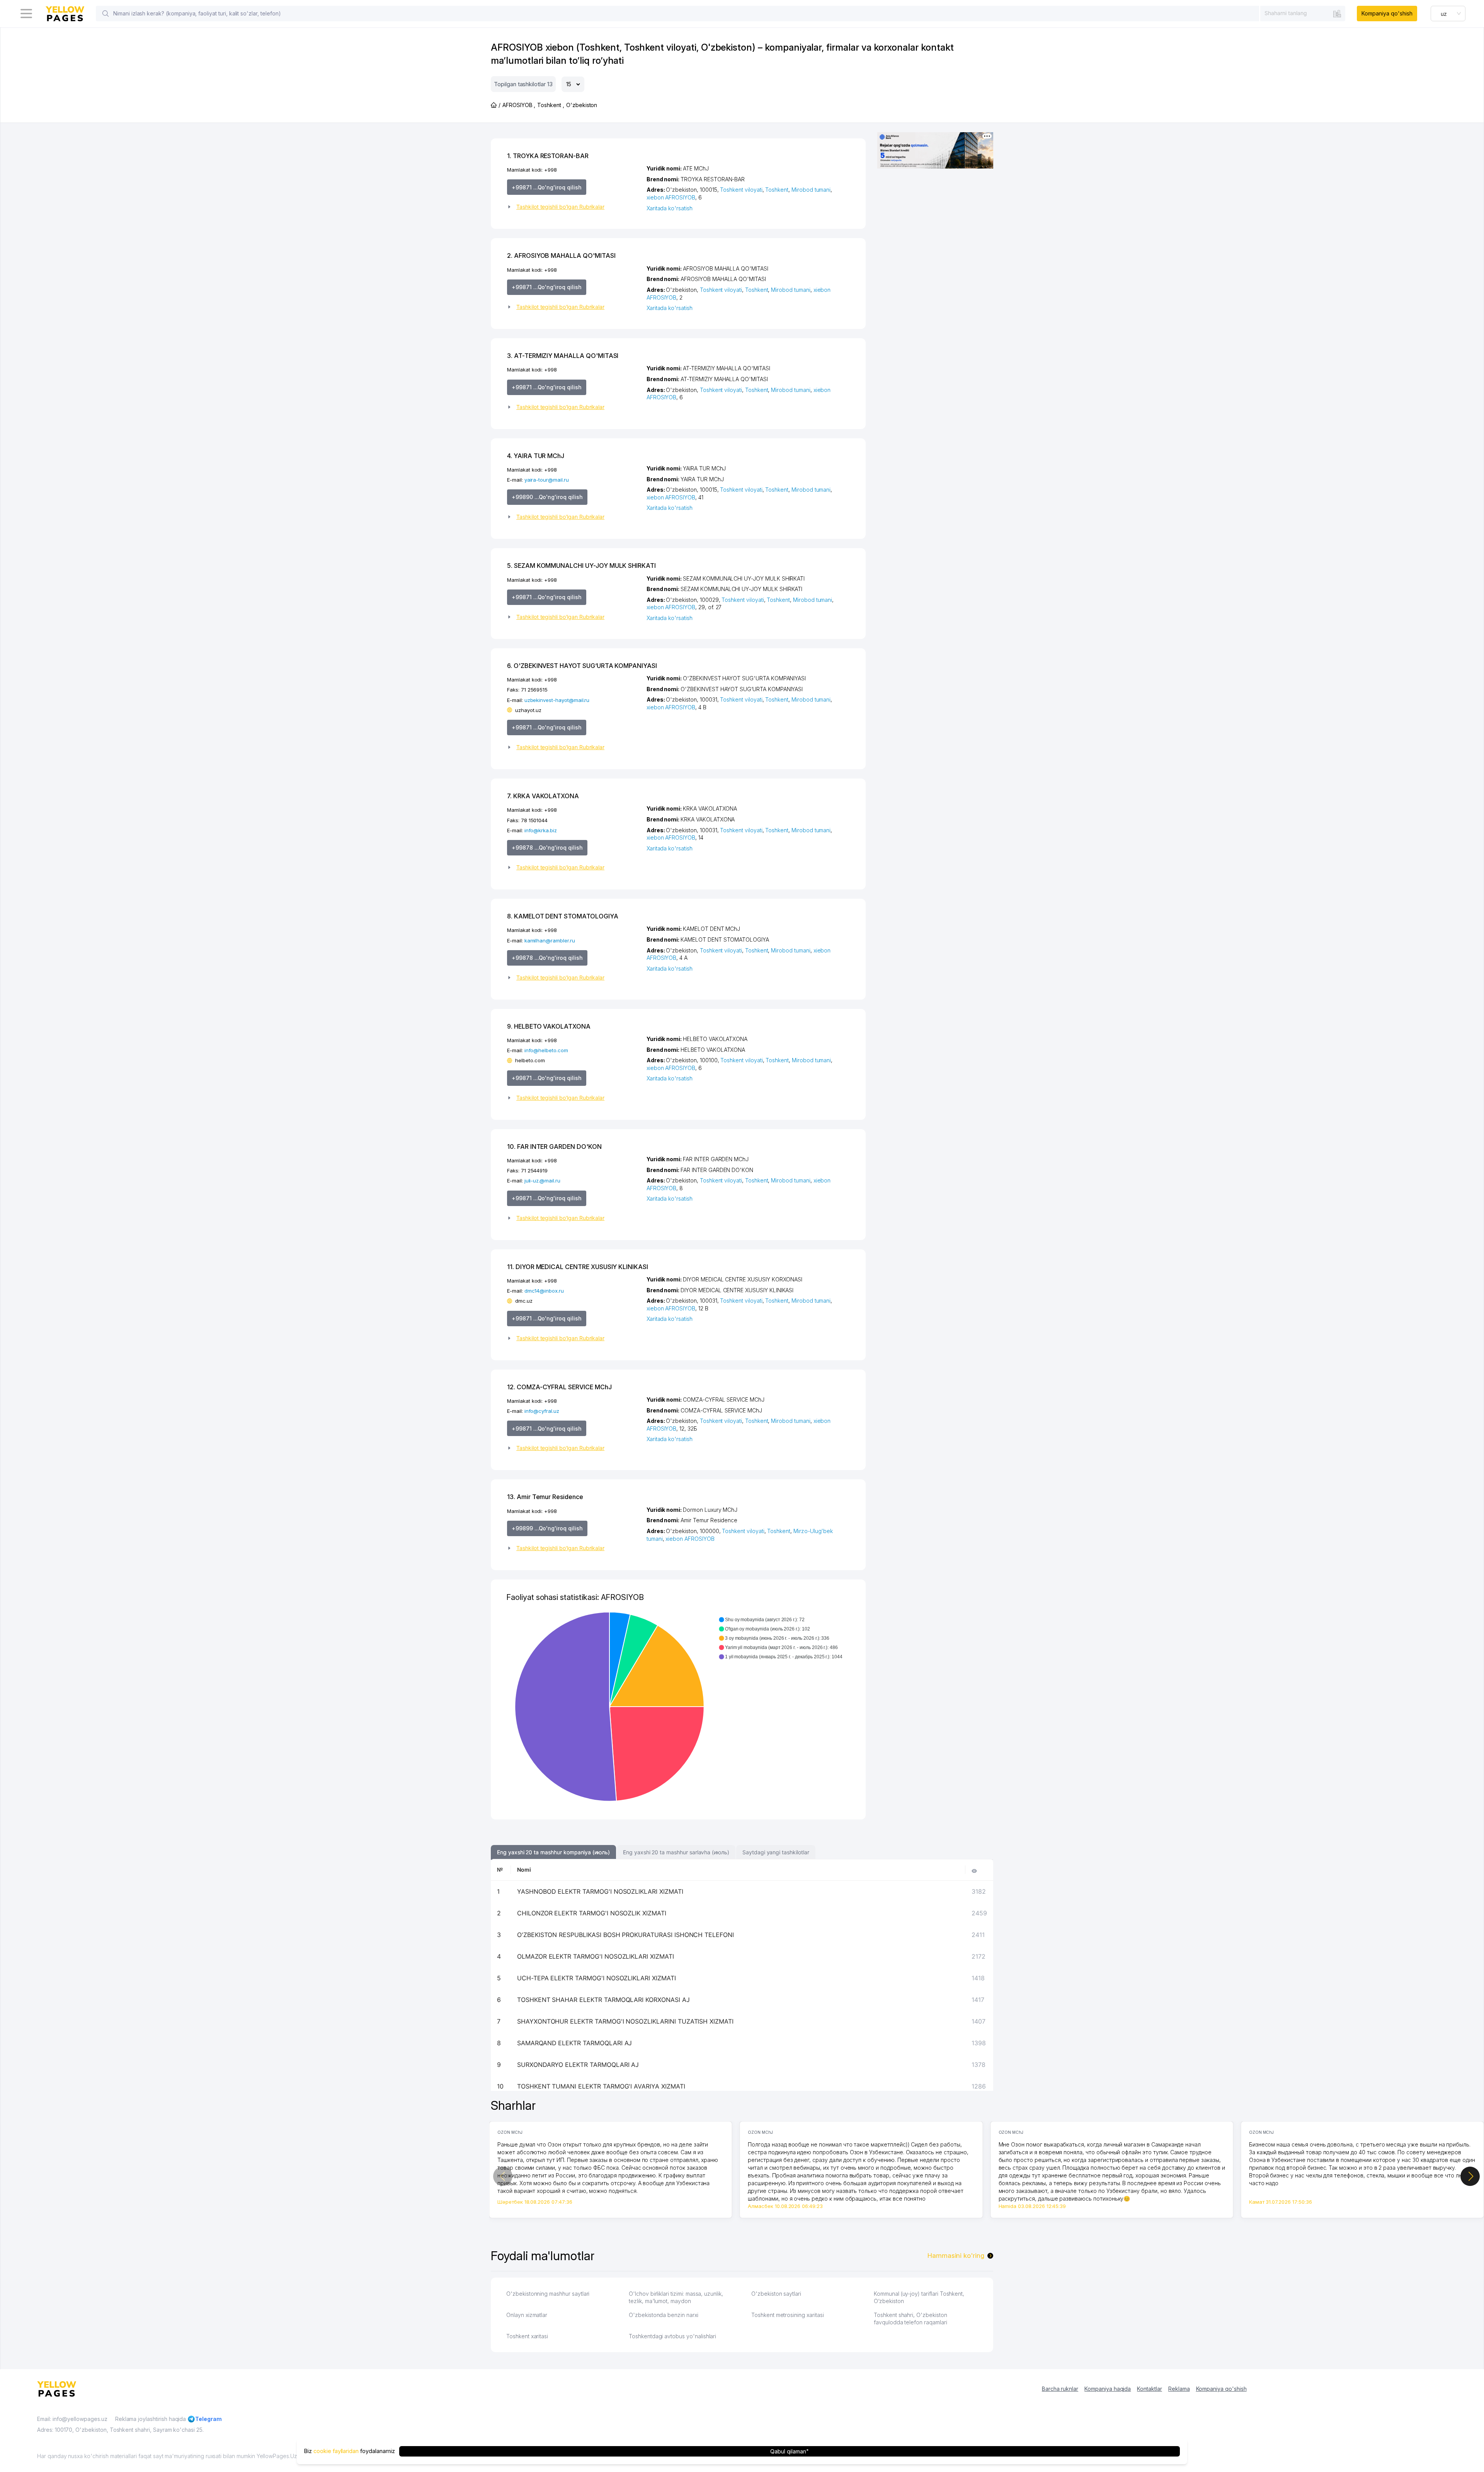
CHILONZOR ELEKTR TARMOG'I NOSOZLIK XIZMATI (592, 1913)
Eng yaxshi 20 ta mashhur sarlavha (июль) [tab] (676, 1852)
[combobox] (1303, 13)
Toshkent (777, 190)
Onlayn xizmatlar (527, 2315)
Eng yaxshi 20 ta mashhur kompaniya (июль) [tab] (553, 1852)
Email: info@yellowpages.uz (72, 2419)
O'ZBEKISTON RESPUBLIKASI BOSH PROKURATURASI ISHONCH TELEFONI (625, 1935)
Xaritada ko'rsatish (670, 208)
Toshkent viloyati (741, 190)
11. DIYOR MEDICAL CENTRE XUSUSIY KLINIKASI (578, 1267)
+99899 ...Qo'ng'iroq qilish (547, 1528)
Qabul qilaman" (789, 2451)
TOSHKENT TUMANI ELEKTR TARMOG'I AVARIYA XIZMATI (601, 2086)
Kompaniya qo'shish (1387, 13)
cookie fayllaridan (336, 2451)
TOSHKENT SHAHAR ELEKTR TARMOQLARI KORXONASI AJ (603, 2000)
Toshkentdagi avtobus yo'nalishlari (672, 2336)
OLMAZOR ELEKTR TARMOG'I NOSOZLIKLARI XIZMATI (596, 1956)
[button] (574, 207)
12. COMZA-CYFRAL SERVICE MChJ (559, 1387)
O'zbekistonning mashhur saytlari (548, 2294)
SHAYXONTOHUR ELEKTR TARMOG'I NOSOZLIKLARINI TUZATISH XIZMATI (625, 2021)
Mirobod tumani (811, 190)
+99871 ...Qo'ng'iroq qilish (547, 187)
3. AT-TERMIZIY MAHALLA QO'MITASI (563, 356)
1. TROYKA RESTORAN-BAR (548, 156)
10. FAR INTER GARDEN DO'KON (554, 1147)
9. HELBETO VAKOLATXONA (549, 1026)
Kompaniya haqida (1108, 2389)
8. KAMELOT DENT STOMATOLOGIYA (563, 916)
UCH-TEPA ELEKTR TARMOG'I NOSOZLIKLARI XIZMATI (596, 1978)
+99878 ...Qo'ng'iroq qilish (547, 848)
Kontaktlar (1150, 2389)
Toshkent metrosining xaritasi (788, 2315)
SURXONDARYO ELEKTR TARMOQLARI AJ (578, 2065)
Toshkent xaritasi (527, 2336)
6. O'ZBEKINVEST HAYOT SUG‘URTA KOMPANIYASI (582, 666)
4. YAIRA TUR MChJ (536, 456)
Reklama (1179, 2389)
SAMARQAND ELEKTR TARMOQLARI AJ (575, 2043)
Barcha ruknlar (1060, 2389)
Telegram (208, 2419)
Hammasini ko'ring (956, 2256)
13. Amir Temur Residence (545, 1497)
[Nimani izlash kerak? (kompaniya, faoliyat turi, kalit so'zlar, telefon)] (106, 14)
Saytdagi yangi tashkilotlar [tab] (776, 1852)
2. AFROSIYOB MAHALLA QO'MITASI (561, 256)
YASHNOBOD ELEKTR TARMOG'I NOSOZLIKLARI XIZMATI (600, 1891)
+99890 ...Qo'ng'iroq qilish (547, 497)
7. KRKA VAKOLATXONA (543, 796)
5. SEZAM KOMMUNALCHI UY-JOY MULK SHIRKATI (581, 566)
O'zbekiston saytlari (776, 2294)
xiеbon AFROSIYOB (671, 197)
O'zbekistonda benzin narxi (664, 2315)
